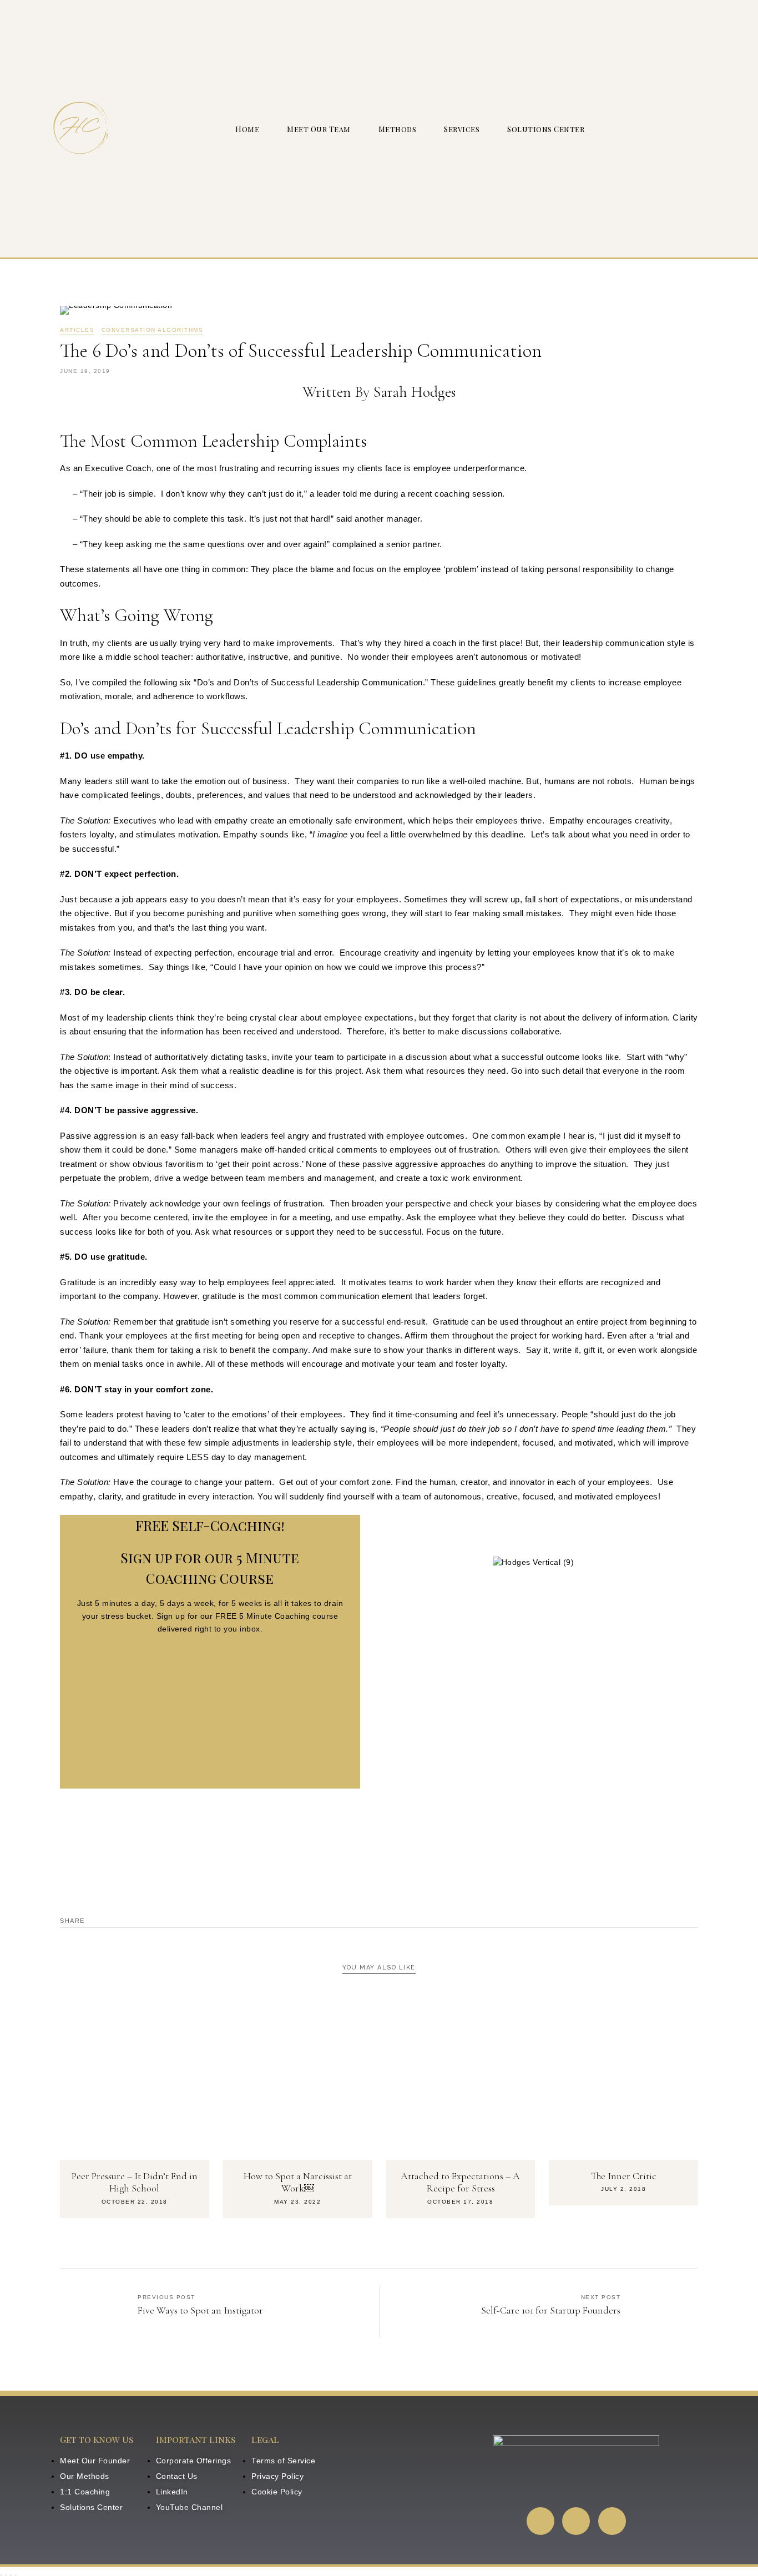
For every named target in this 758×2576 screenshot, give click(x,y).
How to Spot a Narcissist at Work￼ (298, 2182)
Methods (398, 129)
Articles (77, 330)
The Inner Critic (624, 2176)
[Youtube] (576, 2521)
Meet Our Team (319, 129)
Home (247, 129)
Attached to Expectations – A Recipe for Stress (460, 2182)
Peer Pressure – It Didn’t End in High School (135, 2182)
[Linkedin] (540, 2521)
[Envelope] (612, 2521)
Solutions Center (546, 129)
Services (462, 129)
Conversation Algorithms (153, 330)
